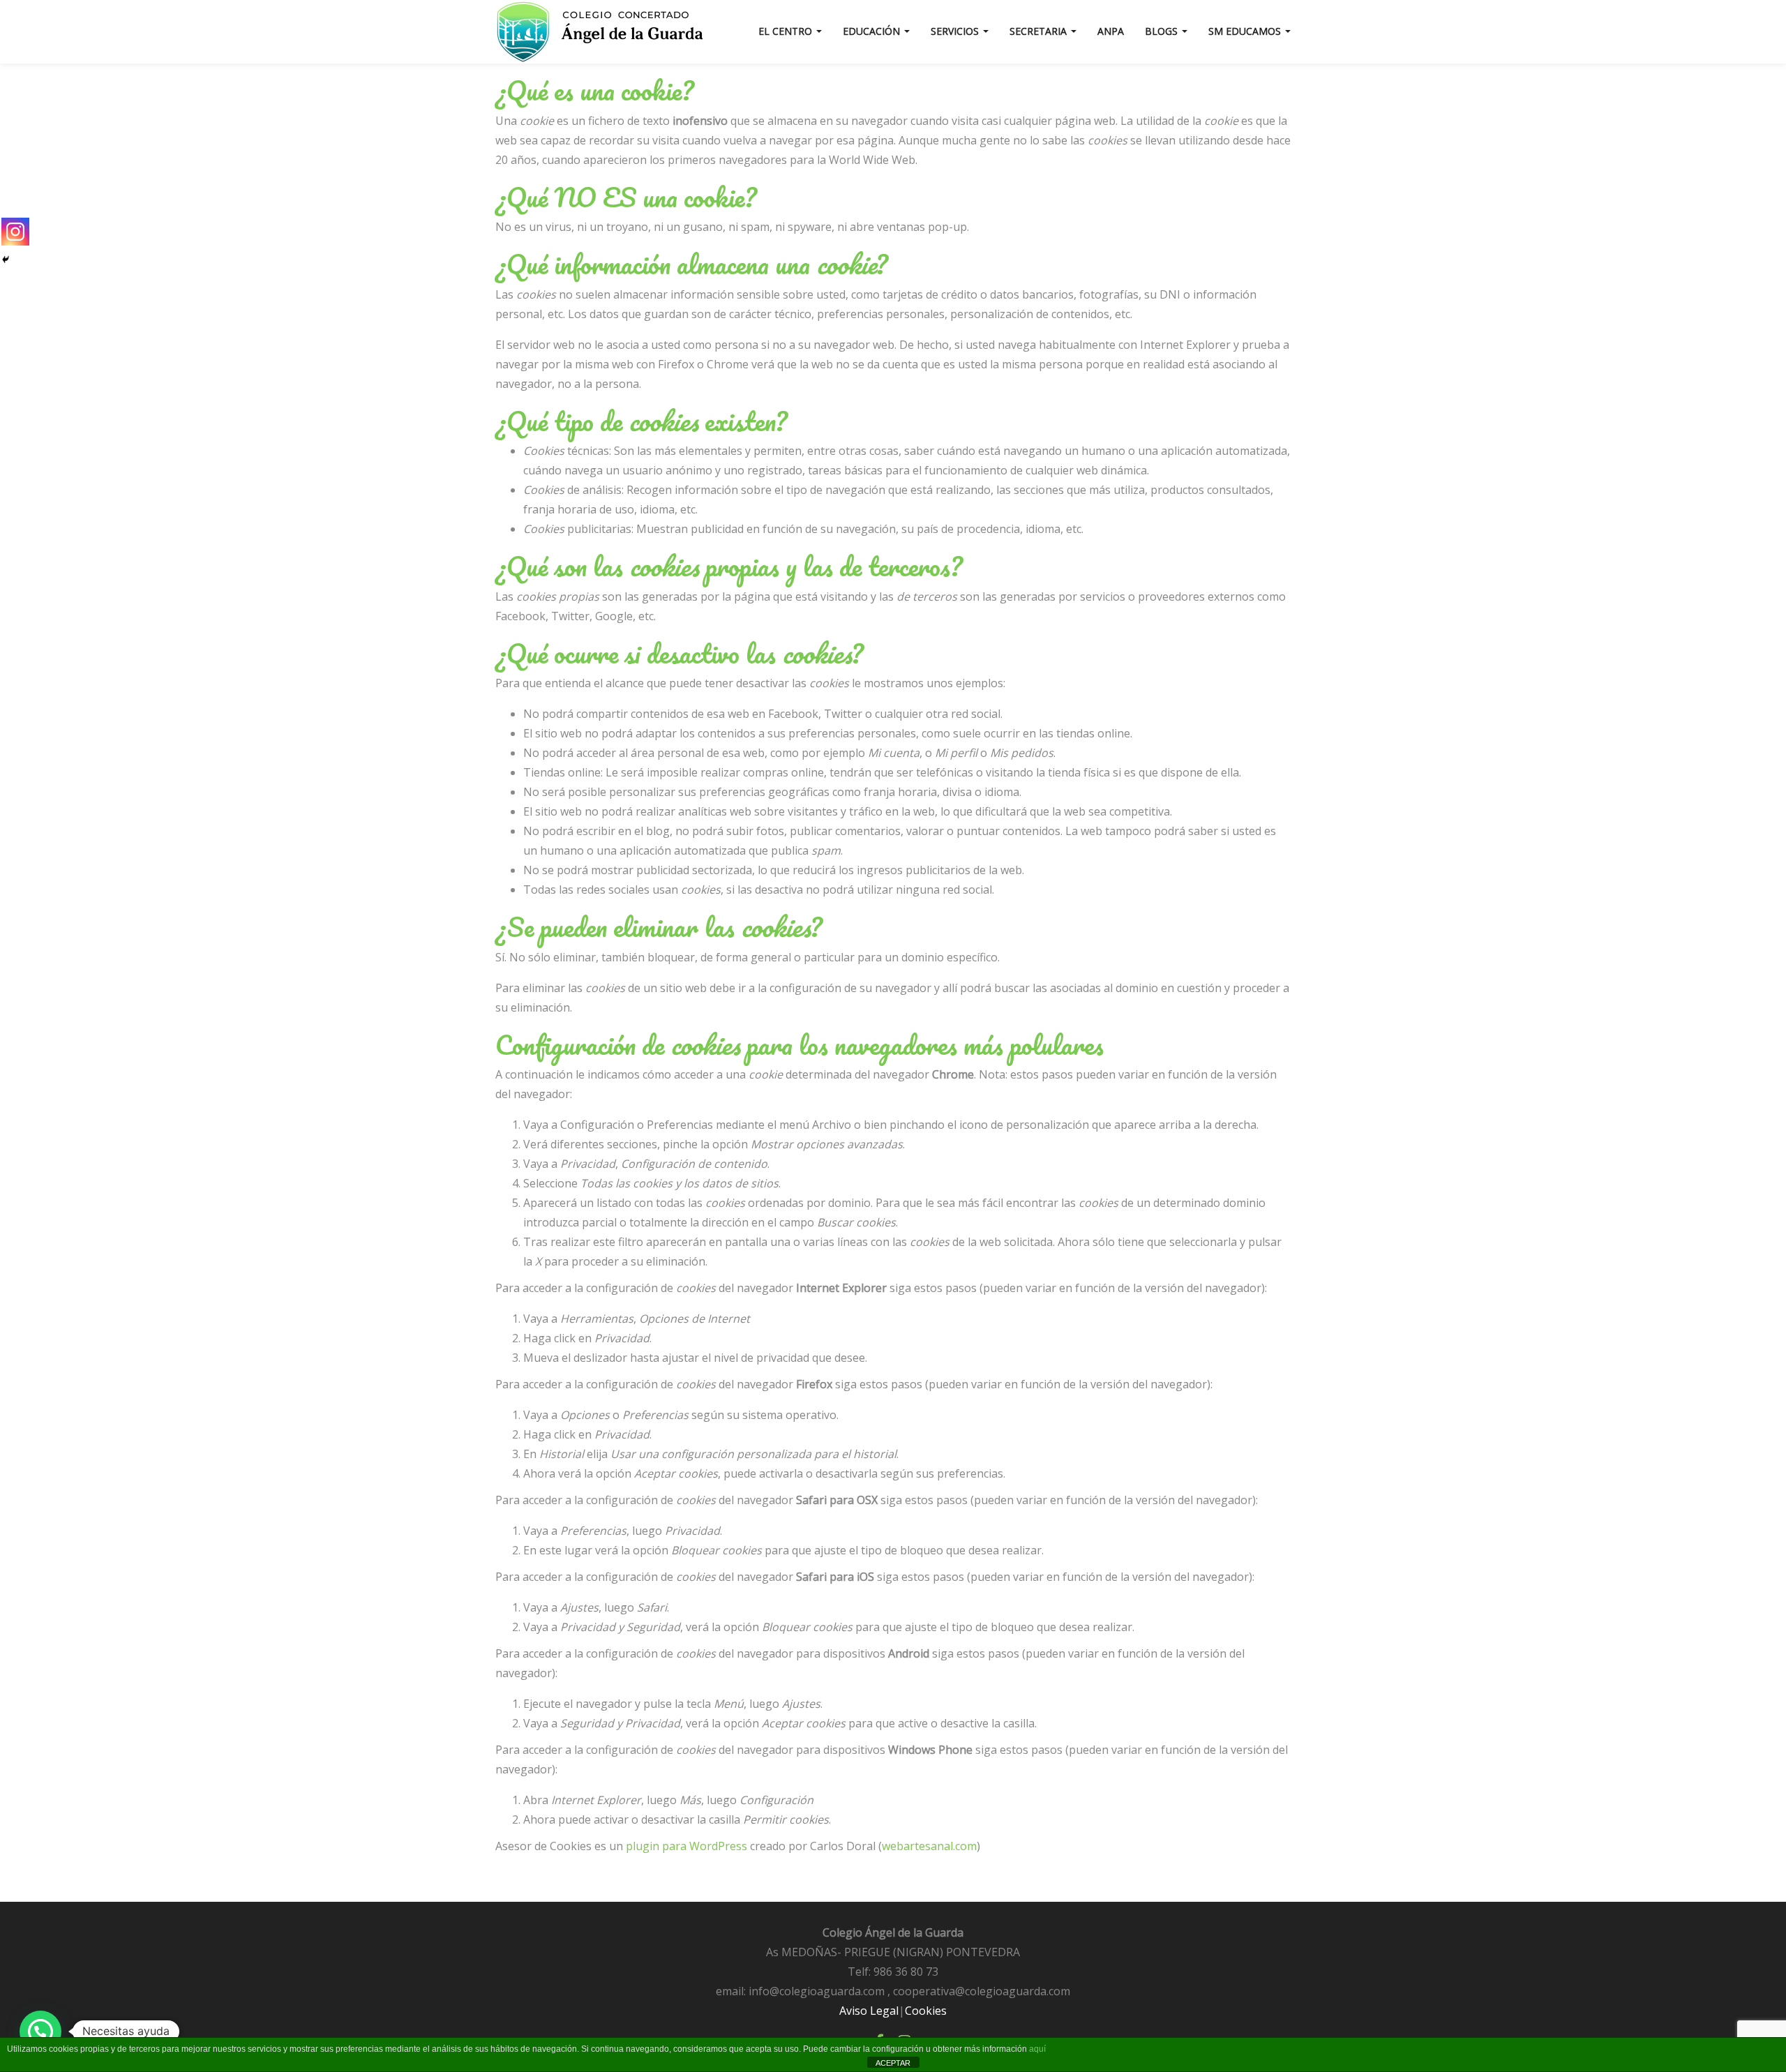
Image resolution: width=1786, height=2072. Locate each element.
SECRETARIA (1040, 31)
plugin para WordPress (686, 1846)
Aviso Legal (869, 2011)
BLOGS (1163, 31)
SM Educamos (1246, 31)
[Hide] (6, 260)
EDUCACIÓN (873, 31)
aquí (1037, 2049)
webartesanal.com (929, 1846)
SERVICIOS (956, 31)
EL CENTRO (787, 31)
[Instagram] (15, 232)
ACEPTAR (893, 2063)
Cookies (926, 2011)
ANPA (1111, 31)
